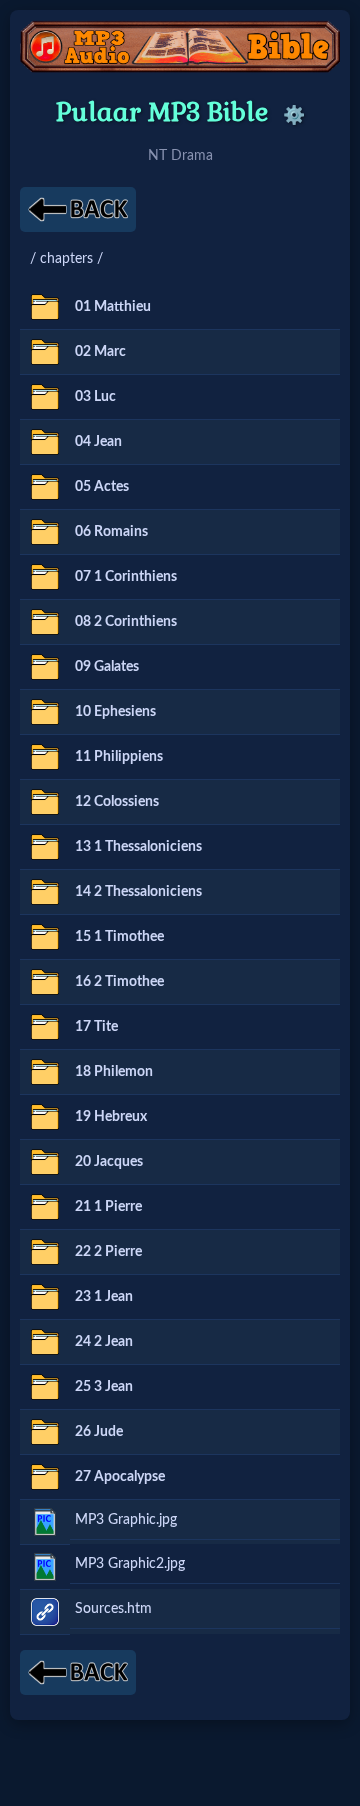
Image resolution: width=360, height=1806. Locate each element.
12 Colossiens (117, 801)
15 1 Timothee (119, 936)
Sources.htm (113, 1608)
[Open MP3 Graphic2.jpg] (45, 1567)
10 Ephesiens (115, 711)
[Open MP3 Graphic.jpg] (45, 1522)
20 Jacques (109, 1161)
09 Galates (107, 666)
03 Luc (95, 396)
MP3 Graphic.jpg (126, 1519)
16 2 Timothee (119, 981)
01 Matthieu (113, 306)
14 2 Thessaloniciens (138, 891)
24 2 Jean (104, 1341)
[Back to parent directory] (78, 209)
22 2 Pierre (108, 1251)
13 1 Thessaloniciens (138, 846)
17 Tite (96, 1026)
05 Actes (102, 486)
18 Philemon (114, 1071)
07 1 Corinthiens (126, 576)
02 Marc (100, 351)
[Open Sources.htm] (45, 1612)
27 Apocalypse (120, 1476)
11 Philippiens (119, 756)
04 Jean (98, 441)
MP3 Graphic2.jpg (130, 1563)
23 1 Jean (104, 1296)
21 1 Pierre (108, 1206)
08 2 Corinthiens (126, 621)
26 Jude (99, 1431)
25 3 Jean (104, 1386)
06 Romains (111, 531)
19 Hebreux (111, 1116)
